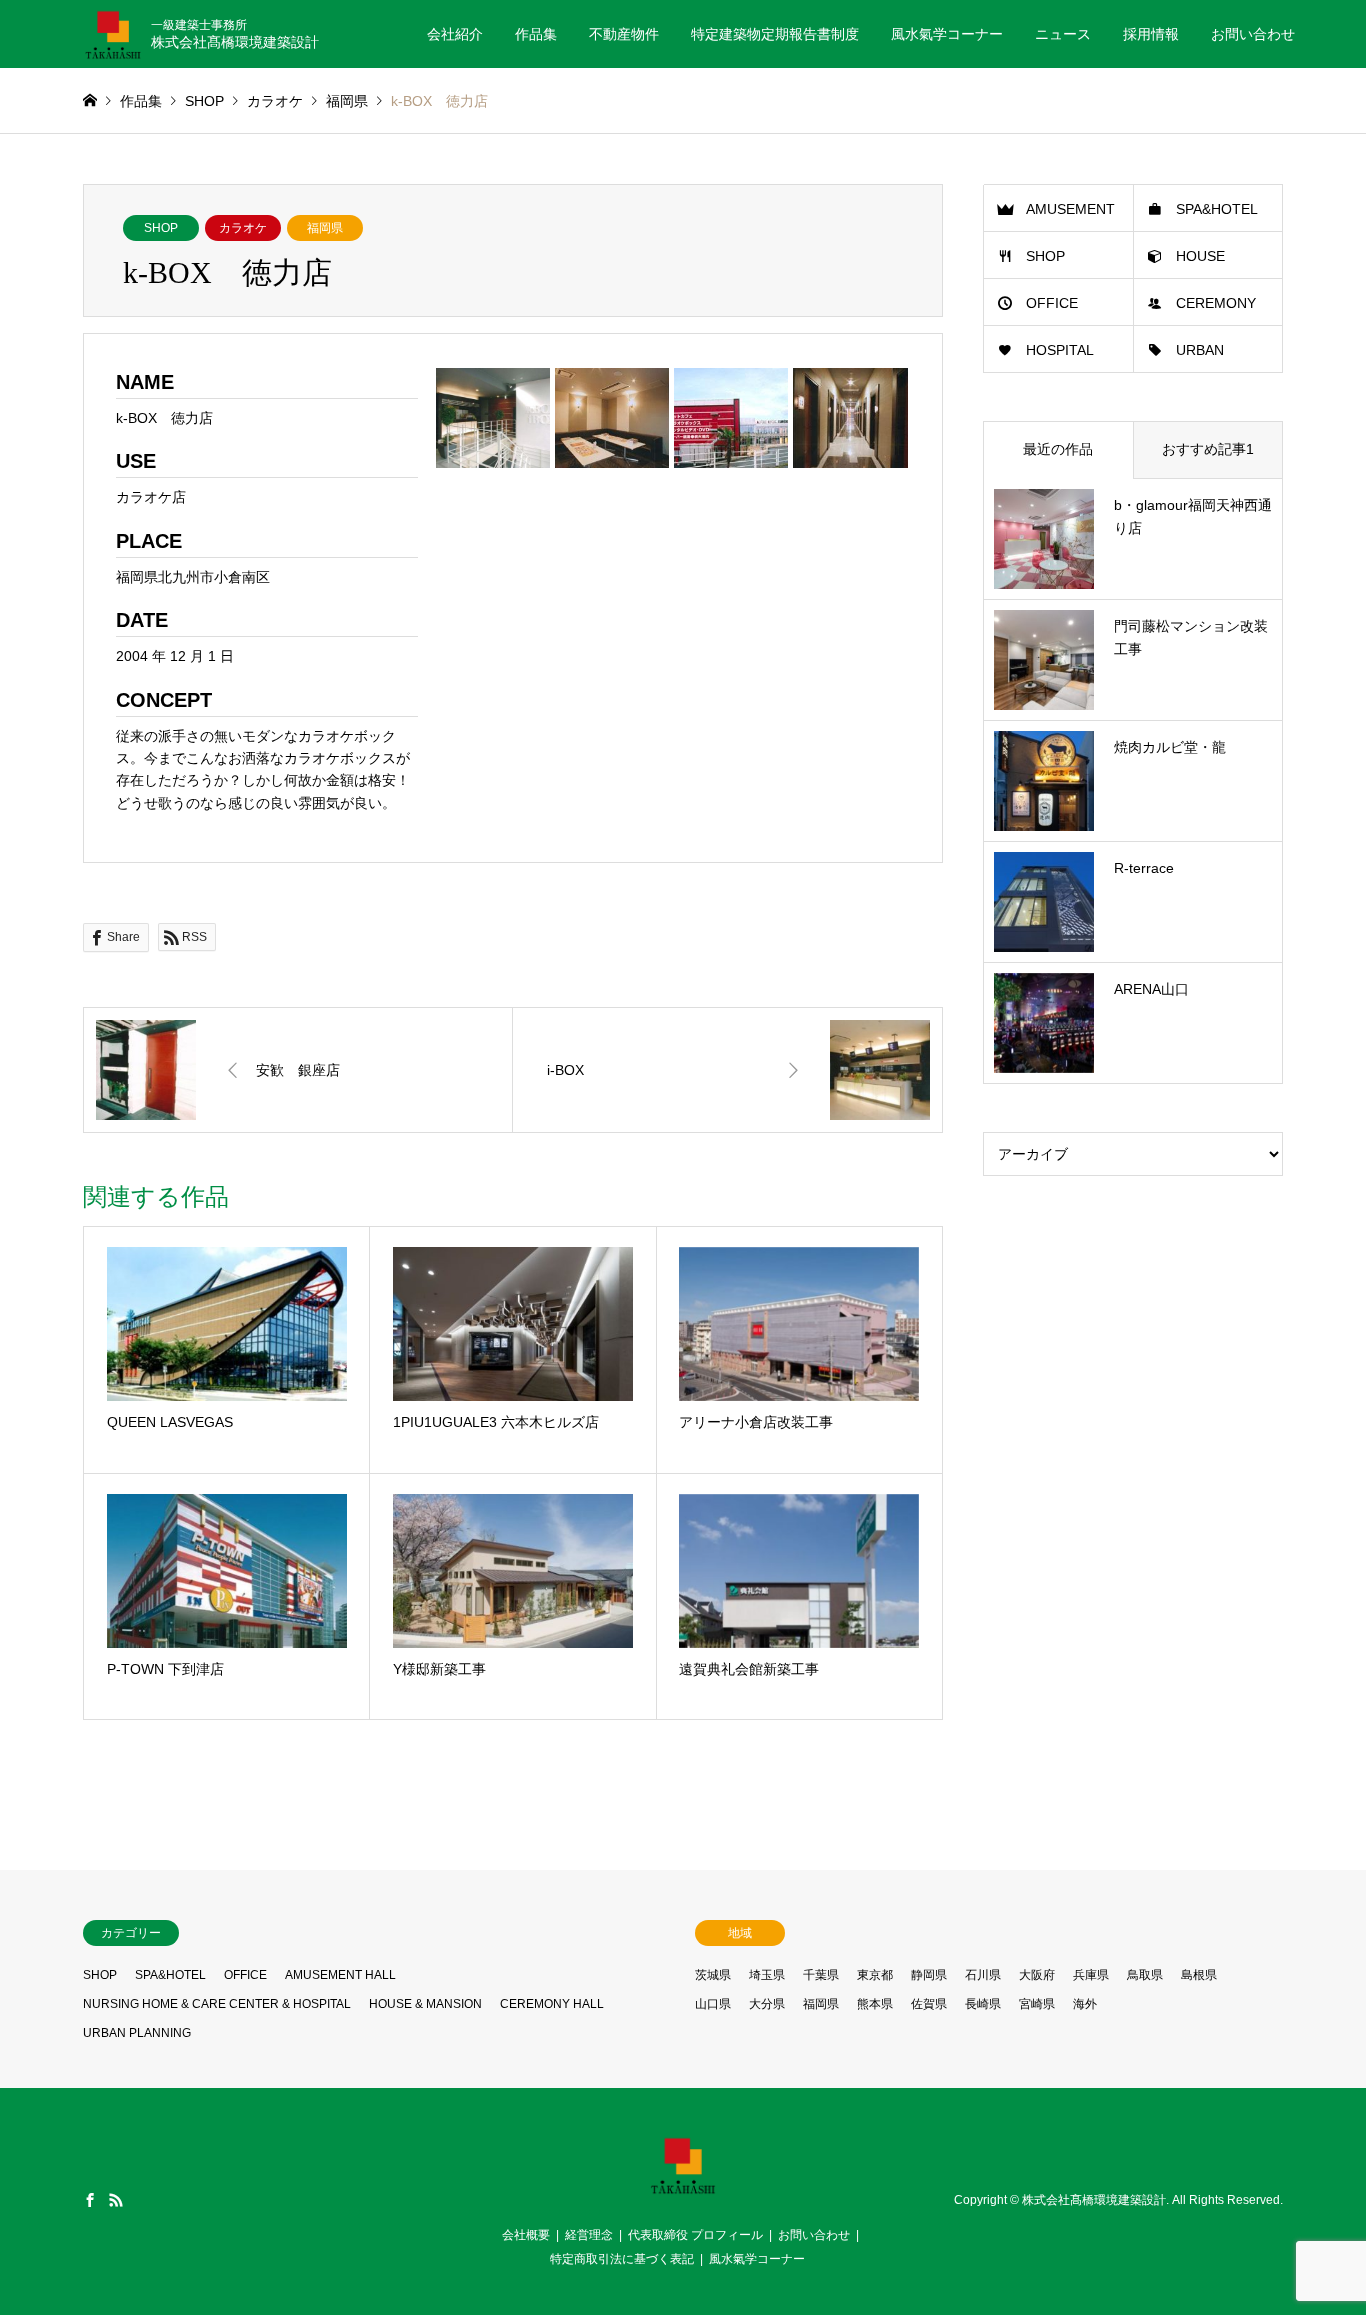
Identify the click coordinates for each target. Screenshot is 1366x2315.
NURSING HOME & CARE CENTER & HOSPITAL (217, 2004)
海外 (1085, 2004)
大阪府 (1037, 1975)
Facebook (90, 2200)
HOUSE (1200, 256)
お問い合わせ (1253, 34)
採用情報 (1151, 34)
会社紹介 (455, 34)
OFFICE (1052, 303)
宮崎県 (1037, 2004)
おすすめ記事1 (1208, 449)
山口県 (713, 2004)
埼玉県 (767, 1975)
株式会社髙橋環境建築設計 (1094, 2201)
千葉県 (821, 1975)
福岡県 (325, 228)
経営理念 (589, 2235)
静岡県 (929, 1975)
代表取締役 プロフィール (695, 2235)
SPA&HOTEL (1217, 209)
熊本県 (875, 2004)
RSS (116, 2200)
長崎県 (983, 2004)
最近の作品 (1058, 449)
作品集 (536, 34)
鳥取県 (1145, 1975)
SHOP (161, 228)
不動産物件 (624, 34)
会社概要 (526, 2235)
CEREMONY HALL (552, 2004)
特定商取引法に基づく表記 (622, 2259)
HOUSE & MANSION (425, 2004)
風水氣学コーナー (947, 34)
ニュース (1063, 34)
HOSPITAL (1060, 350)
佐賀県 (929, 2004)
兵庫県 (1091, 1975)
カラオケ (243, 228)
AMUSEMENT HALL (340, 1975)
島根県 (1199, 1975)
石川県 (983, 1975)
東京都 (875, 1975)
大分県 (767, 2004)
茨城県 (713, 1975)
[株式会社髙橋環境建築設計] (683, 2189)
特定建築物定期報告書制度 (775, 34)
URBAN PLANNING (137, 2033)
